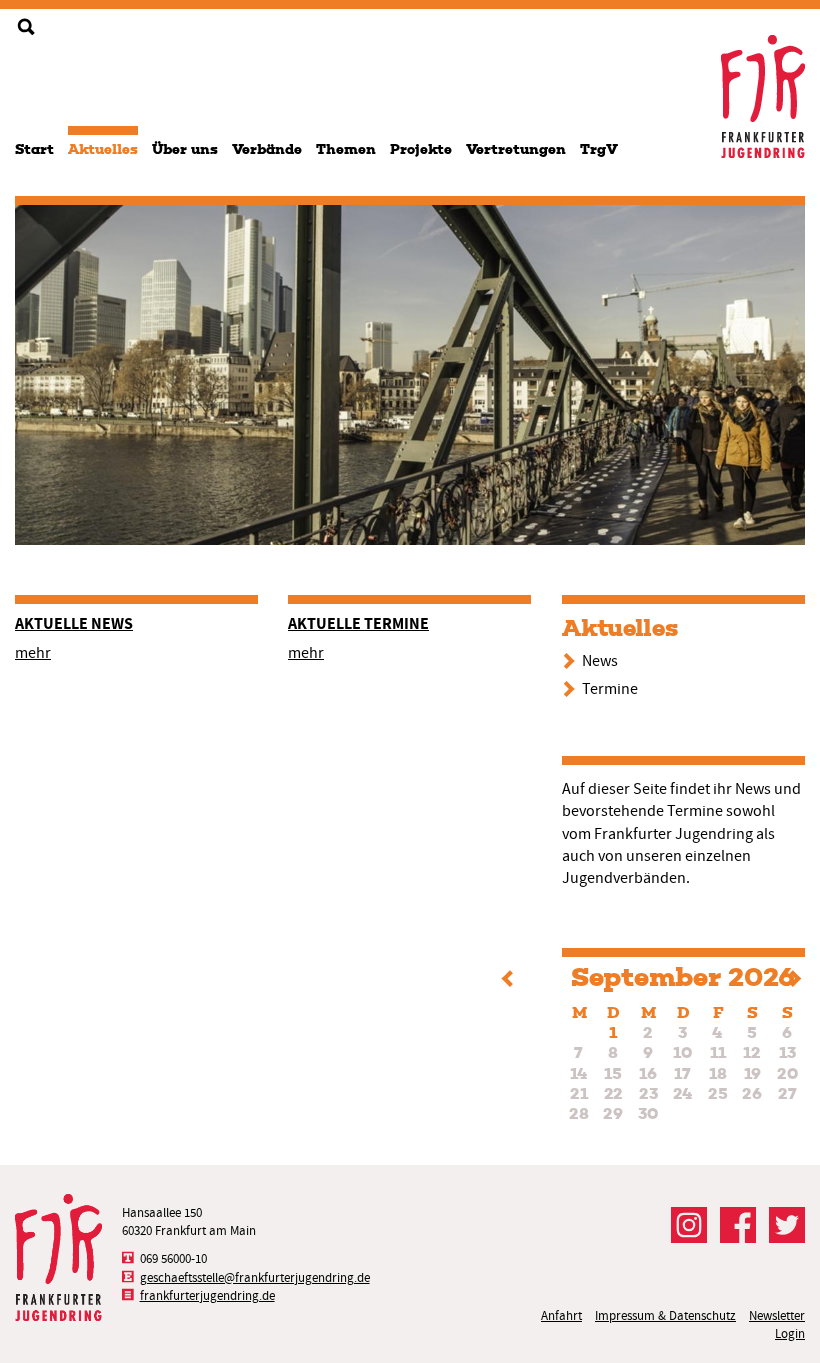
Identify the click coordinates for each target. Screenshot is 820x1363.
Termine (610, 689)
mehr (33, 653)
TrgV (599, 149)
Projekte (421, 149)
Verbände (267, 149)
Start (34, 149)
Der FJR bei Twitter (787, 1225)
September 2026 (683, 977)
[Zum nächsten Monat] (796, 981)
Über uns (185, 149)
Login (790, 1333)
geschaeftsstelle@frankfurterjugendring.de (255, 1277)
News (600, 661)
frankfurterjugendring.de (207, 1295)
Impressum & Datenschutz (665, 1315)
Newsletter (777, 1315)
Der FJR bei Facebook (738, 1225)
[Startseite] (763, 96)
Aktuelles (103, 149)
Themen (346, 149)
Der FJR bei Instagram (689, 1225)
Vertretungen (516, 149)
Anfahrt (561, 1315)
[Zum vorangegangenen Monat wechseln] (506, 981)
